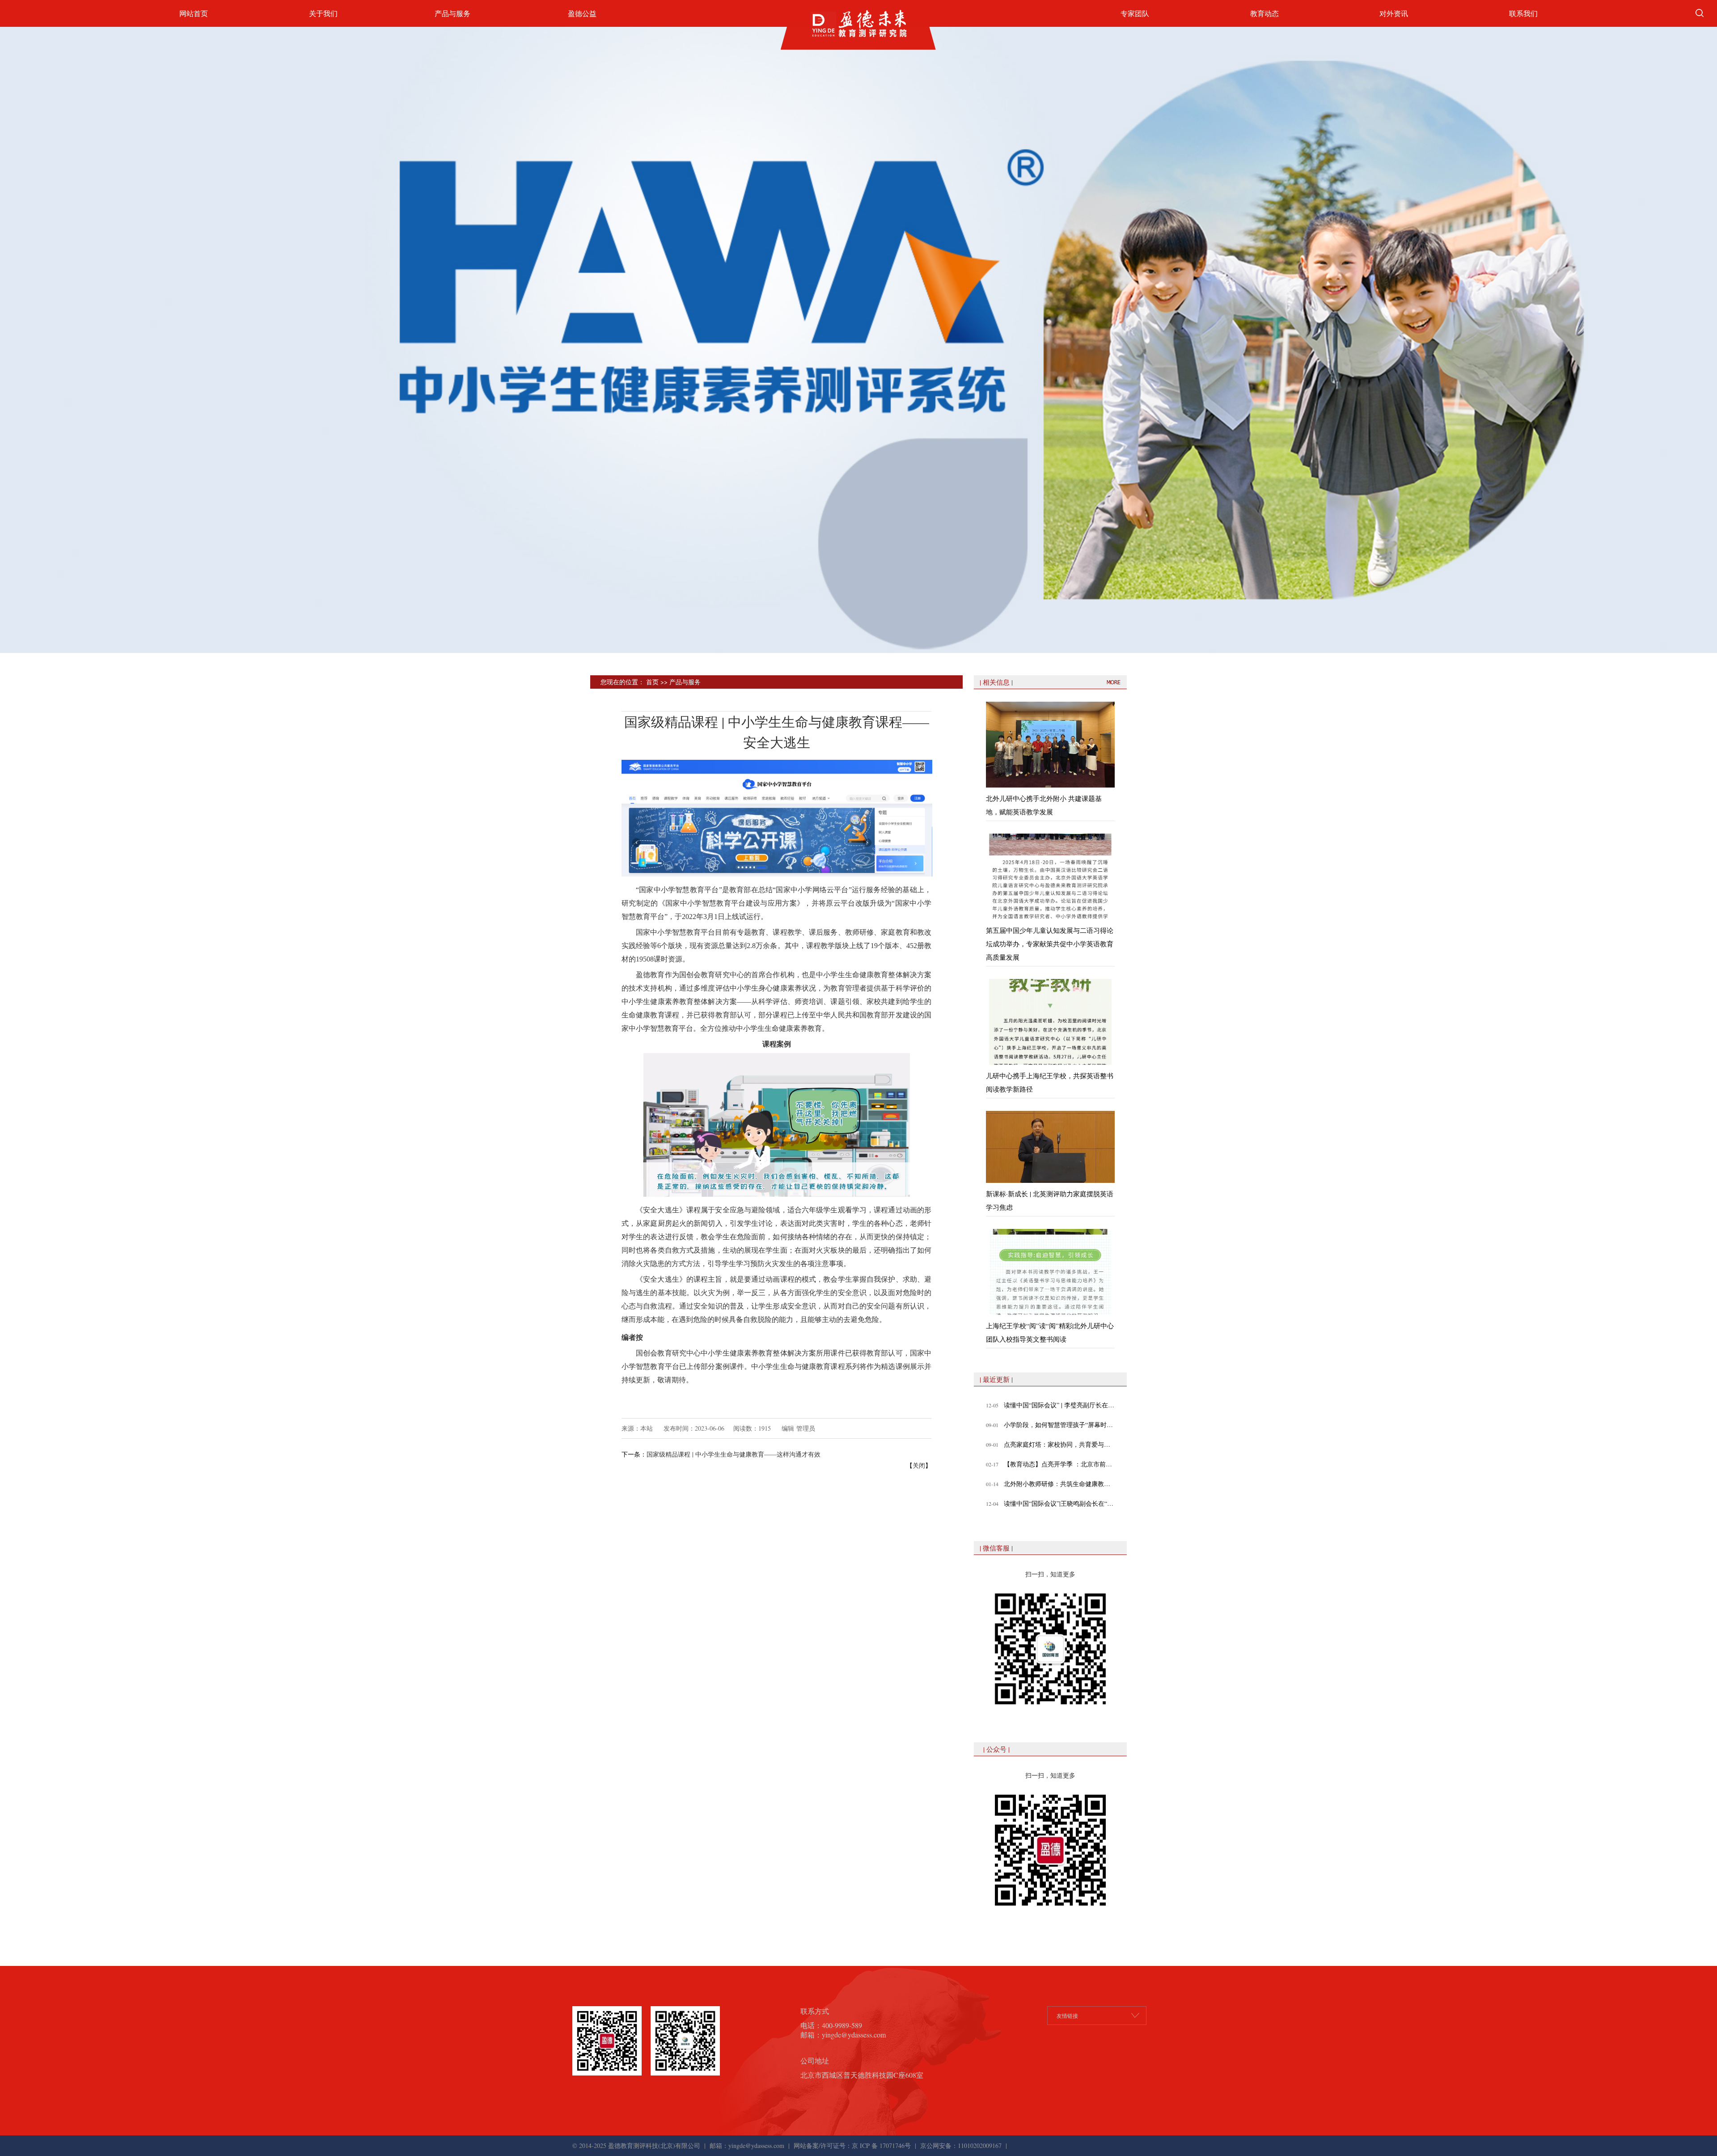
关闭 (919, 1465)
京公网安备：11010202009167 (960, 2145)
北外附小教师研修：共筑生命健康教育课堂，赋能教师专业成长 (1059, 1484)
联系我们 (1523, 13)
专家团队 (1135, 13)
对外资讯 (1394, 13)
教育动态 (1264, 13)
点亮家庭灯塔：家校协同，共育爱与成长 (1059, 1444)
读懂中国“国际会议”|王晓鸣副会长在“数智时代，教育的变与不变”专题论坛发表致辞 (1059, 1503)
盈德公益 (582, 13)
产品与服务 (453, 13)
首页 (652, 682)
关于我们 (323, 13)
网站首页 (194, 13)
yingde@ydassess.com (756, 2145)
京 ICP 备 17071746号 (881, 2145)
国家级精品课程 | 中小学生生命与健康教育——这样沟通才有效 (734, 1454)
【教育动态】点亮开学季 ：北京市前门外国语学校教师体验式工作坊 (1059, 1464)
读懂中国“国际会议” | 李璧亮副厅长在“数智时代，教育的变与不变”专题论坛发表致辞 (1059, 1405)
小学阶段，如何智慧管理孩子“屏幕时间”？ (1059, 1425)
